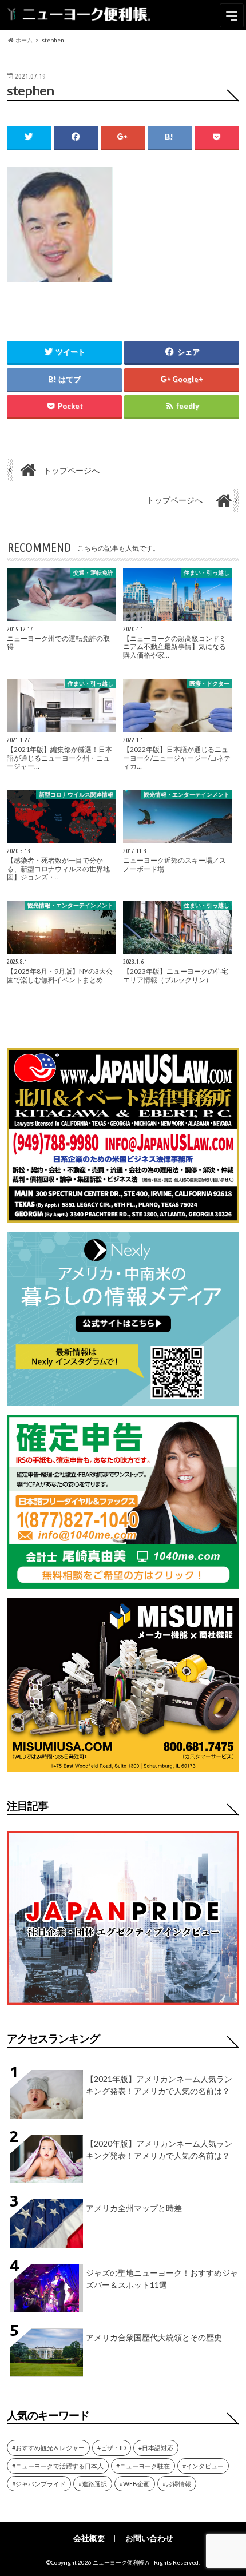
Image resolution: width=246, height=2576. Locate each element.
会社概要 (89, 2538)
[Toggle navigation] (232, 15)
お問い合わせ (149, 2538)
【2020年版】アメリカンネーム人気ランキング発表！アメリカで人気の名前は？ (159, 2149)
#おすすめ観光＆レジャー (48, 2448)
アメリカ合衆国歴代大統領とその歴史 (154, 2337)
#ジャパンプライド (39, 2484)
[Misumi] (123, 1765)
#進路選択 (93, 2484)
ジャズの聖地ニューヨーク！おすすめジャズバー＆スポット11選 (162, 2279)
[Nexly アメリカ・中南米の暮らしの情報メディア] (123, 1398)
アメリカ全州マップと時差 (134, 2208)
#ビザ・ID (112, 2448)
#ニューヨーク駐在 (143, 2466)
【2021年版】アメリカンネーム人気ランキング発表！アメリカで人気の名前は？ (159, 2085)
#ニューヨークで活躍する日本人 (58, 2466)
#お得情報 (177, 2484)
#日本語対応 (156, 2448)
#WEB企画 (135, 2484)
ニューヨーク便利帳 (118, 2562)
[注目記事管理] (123, 2007)
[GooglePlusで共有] (123, 137)
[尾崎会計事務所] (123, 1582)
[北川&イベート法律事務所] (123, 1215)
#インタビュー (203, 2466)
